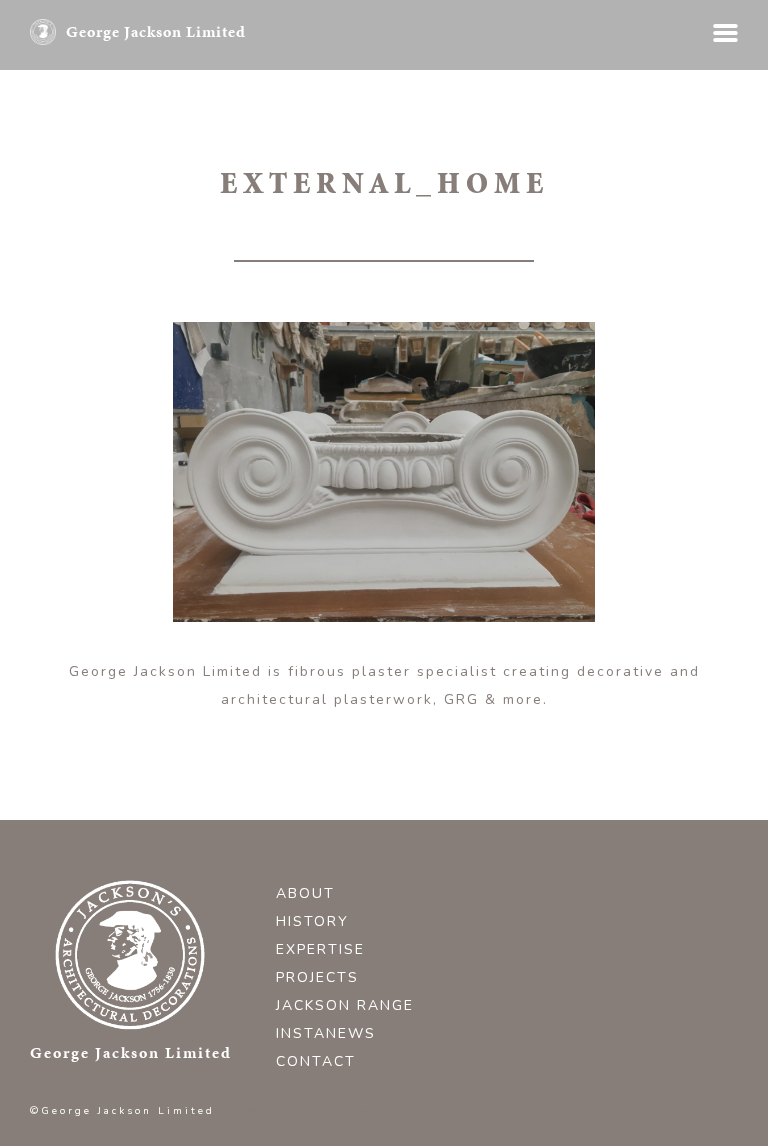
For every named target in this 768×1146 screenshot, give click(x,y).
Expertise (320, 949)
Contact (316, 1061)
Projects (317, 977)
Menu (725, 33)
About (305, 893)
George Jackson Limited (156, 31)
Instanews (326, 1033)
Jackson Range (345, 1005)
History (312, 921)
